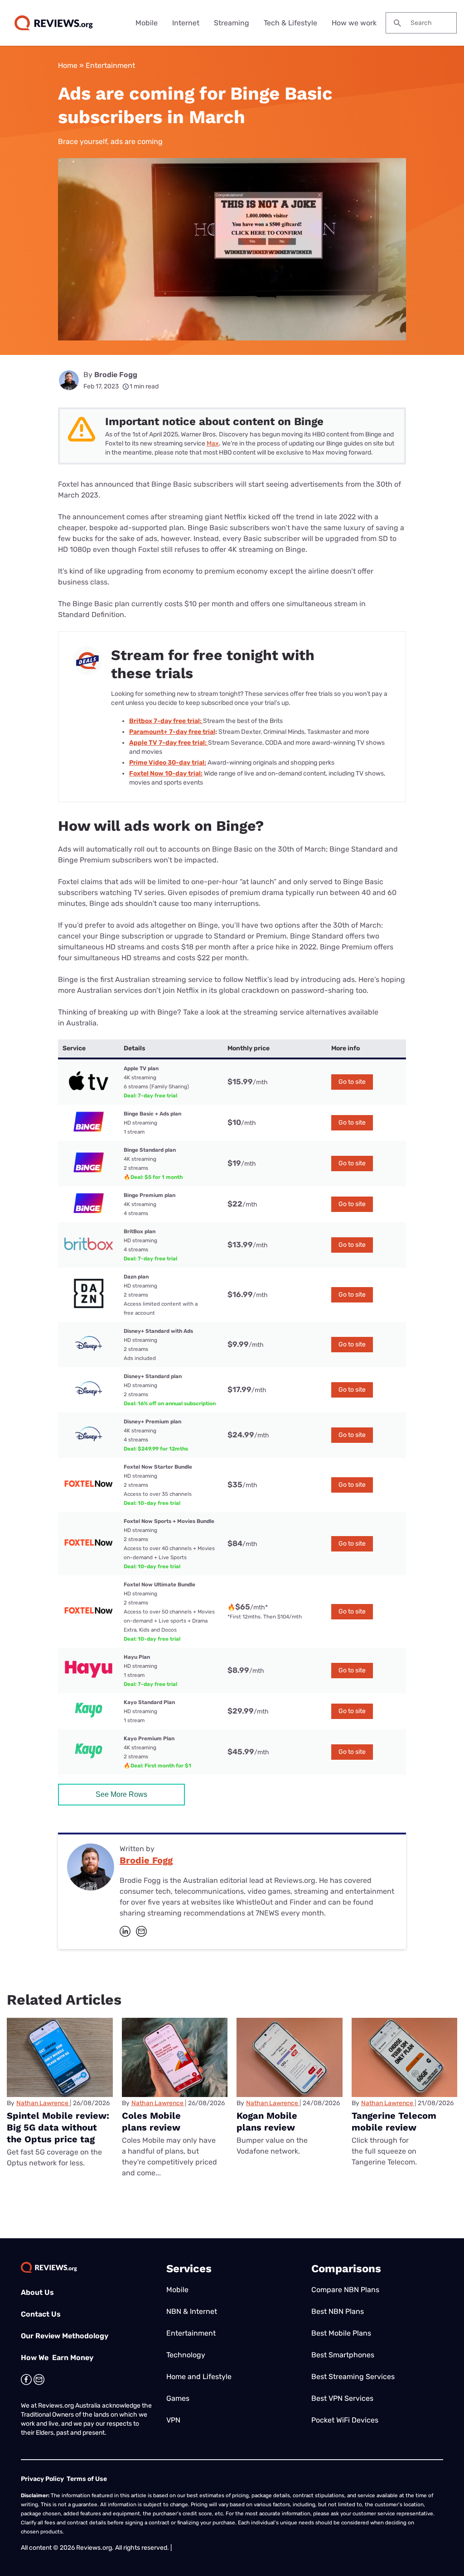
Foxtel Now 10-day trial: (166, 773)
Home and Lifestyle (199, 2377)
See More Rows (121, 1794)
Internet (186, 23)
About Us (37, 2292)
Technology (186, 2355)
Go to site (352, 1082)
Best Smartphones (343, 2355)
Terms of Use (87, 2479)
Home (68, 65)
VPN (173, 2420)
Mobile (147, 23)
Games (178, 2398)
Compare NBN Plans (345, 2290)
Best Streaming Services (353, 2377)
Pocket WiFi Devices (345, 2420)
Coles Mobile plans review (151, 2121)
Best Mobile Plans (341, 2333)
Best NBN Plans (338, 2311)
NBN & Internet (192, 2311)
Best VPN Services (342, 2398)
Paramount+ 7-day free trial (172, 732)
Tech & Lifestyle (290, 23)
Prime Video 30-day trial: (168, 763)
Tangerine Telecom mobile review (394, 2121)
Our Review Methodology (65, 2336)
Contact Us (41, 2314)
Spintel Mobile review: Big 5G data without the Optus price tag (58, 2127)
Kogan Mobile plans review (267, 2121)
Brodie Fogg (116, 375)
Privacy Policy (42, 2479)
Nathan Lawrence (42, 2103)
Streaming (232, 23)
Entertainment (110, 65)
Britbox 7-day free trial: (166, 721)
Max (213, 443)
